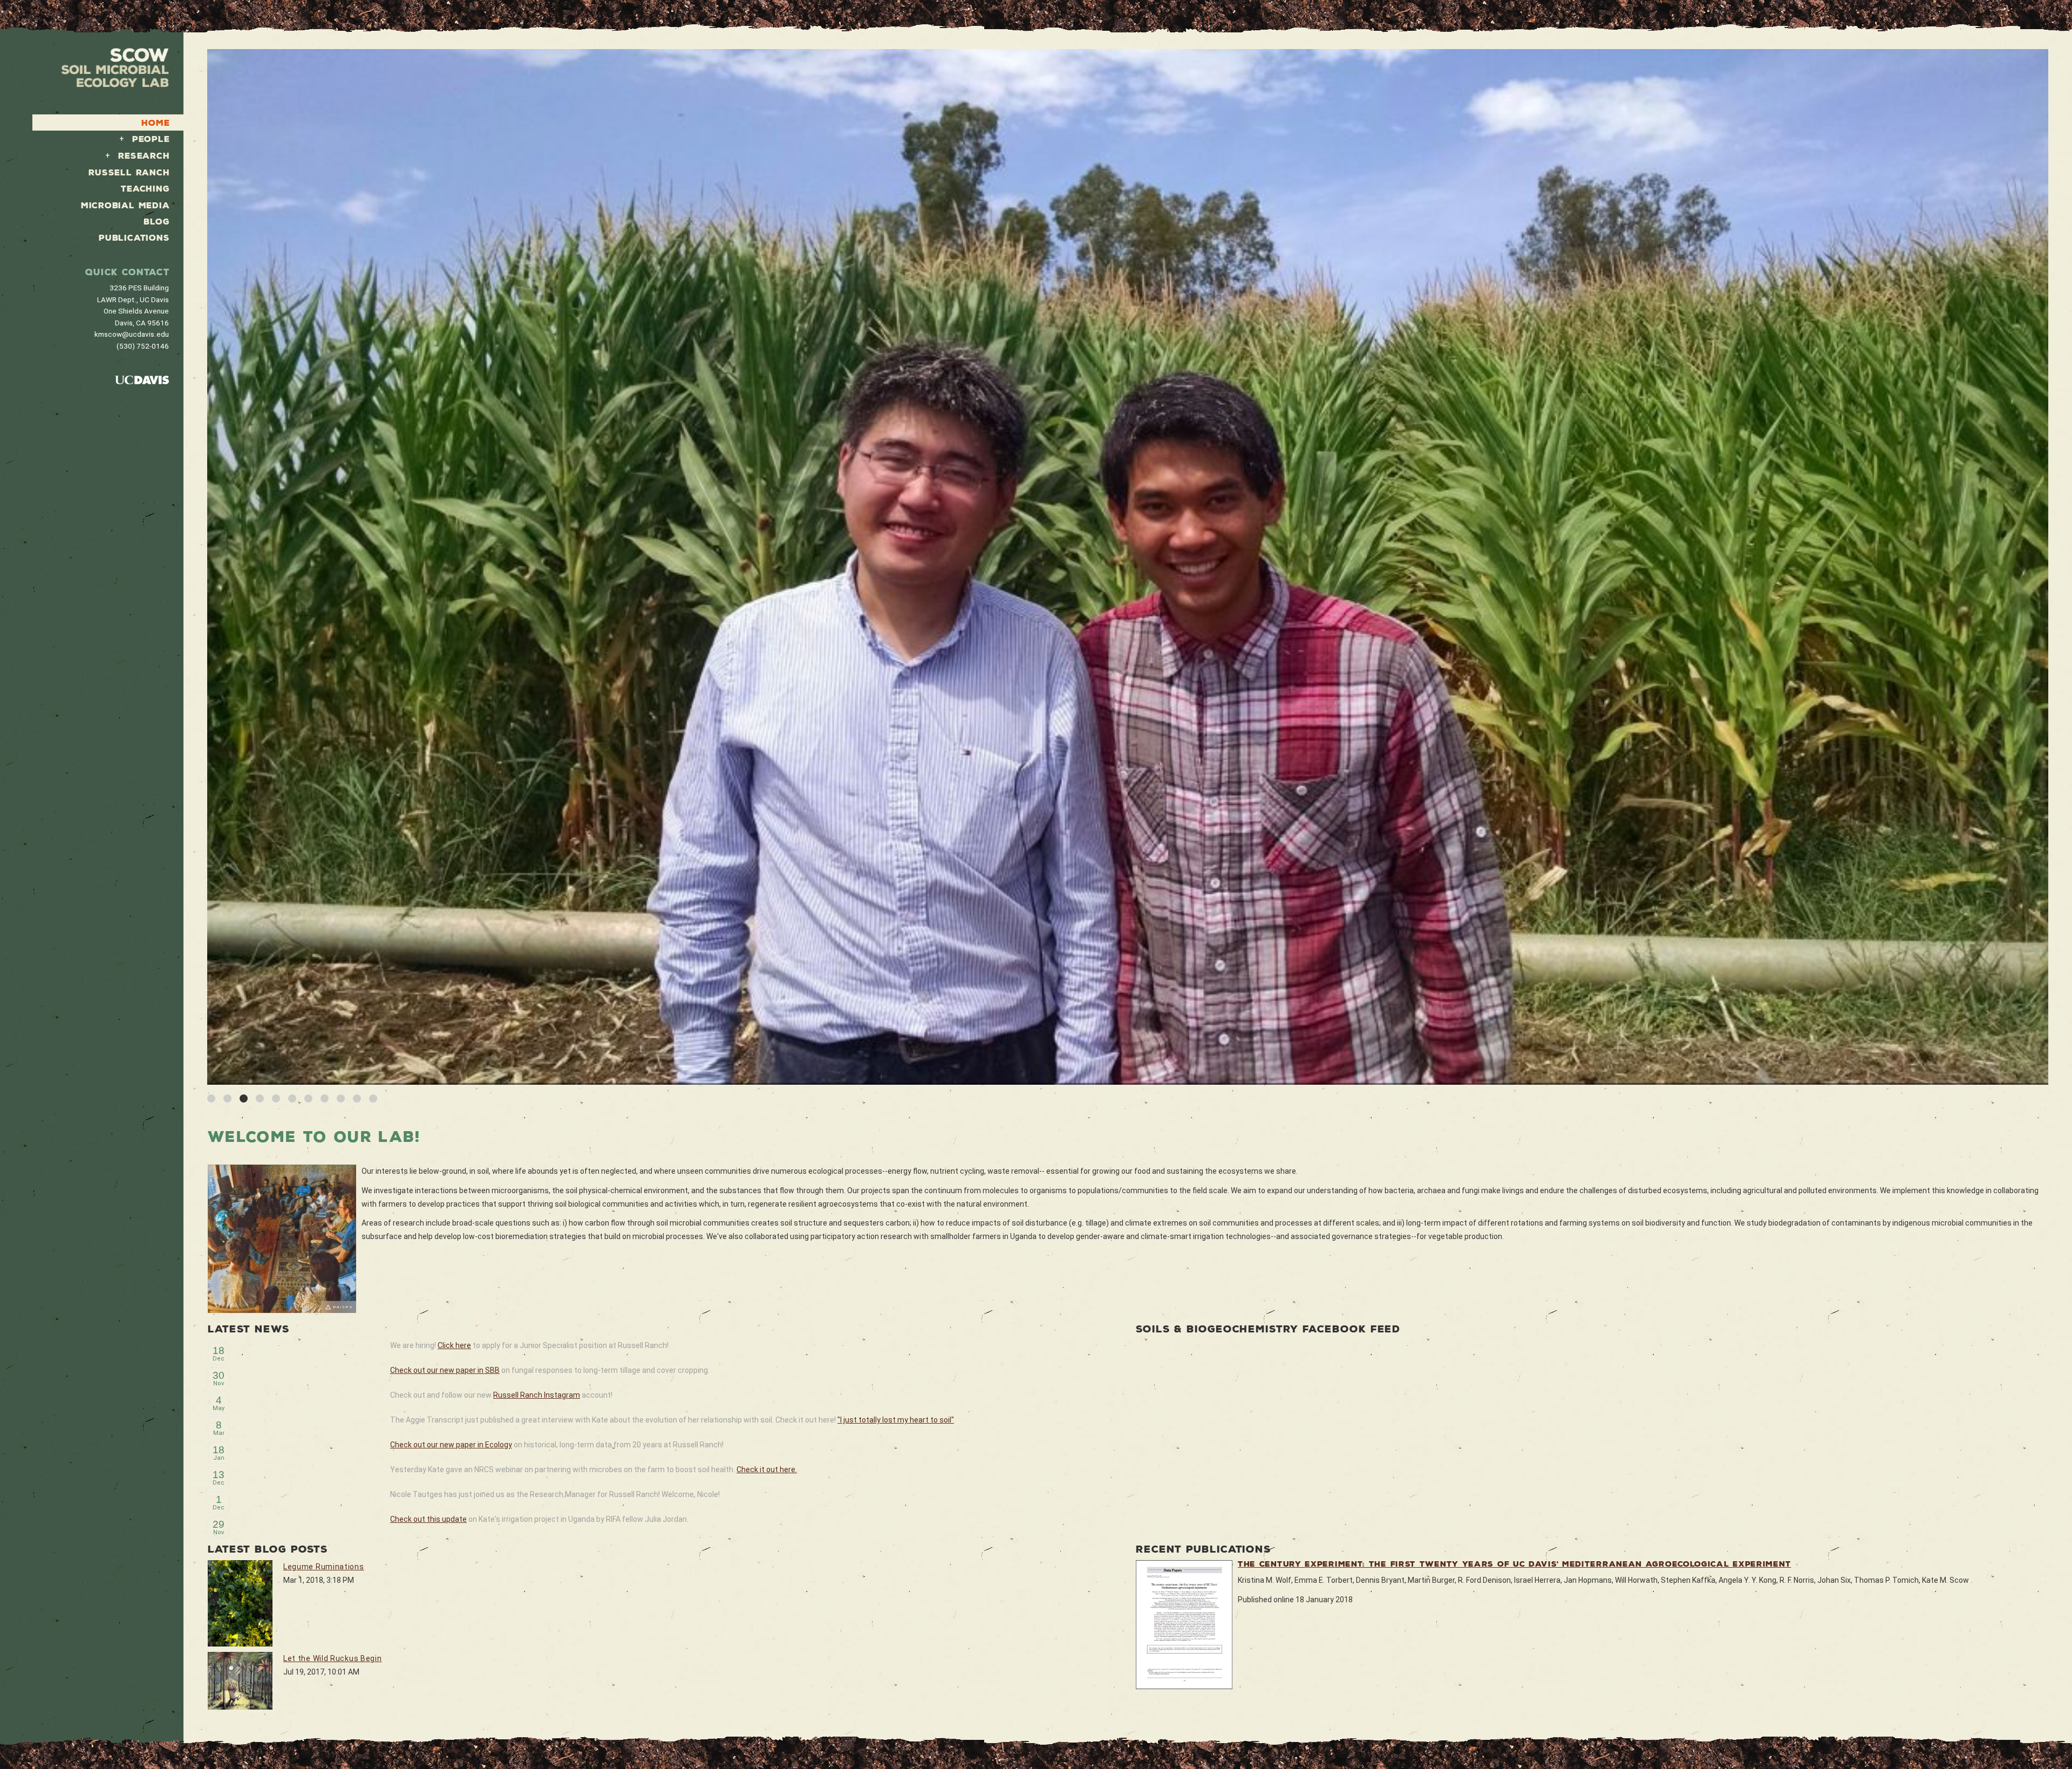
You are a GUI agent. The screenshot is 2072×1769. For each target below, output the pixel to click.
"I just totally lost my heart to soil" (896, 1420)
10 (357, 1098)
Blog (156, 222)
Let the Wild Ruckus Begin (333, 1658)
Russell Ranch (129, 172)
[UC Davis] (142, 379)
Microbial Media (125, 205)
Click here (454, 1345)
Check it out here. (767, 1469)
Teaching (145, 189)
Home (155, 123)
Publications (134, 238)
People (151, 139)
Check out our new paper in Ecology (451, 1445)
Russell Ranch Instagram (537, 1395)
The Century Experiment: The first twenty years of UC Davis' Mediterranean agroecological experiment (1514, 1564)
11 (373, 1098)
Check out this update (428, 1519)
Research (144, 156)
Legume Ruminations (324, 1567)
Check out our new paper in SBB (445, 1370)
